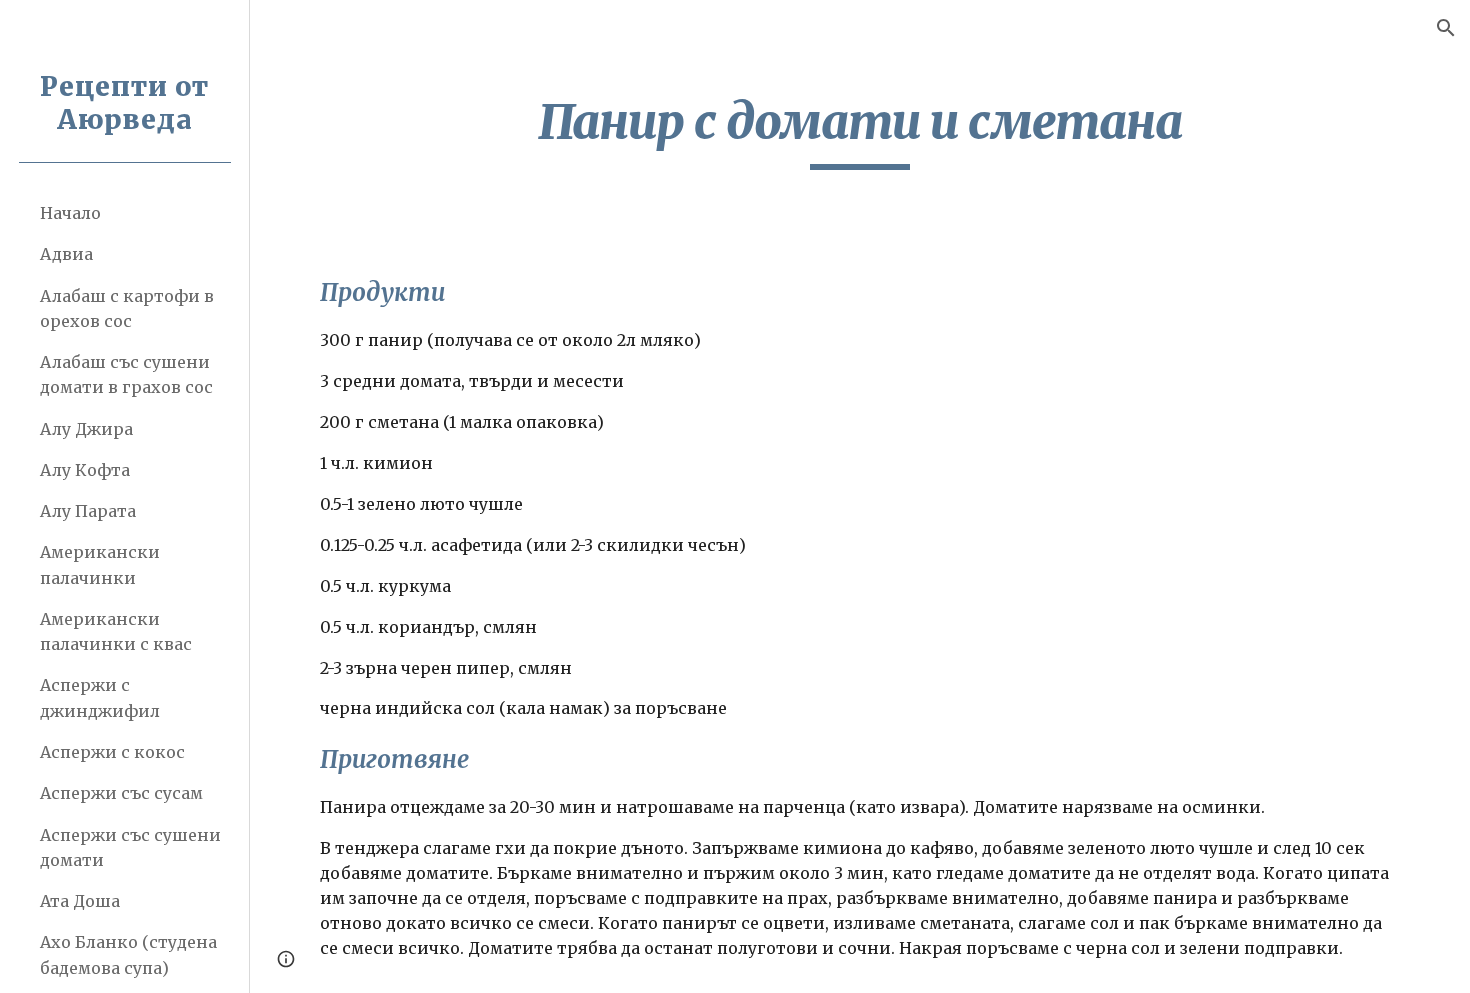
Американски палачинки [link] (100, 564)
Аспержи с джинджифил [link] (100, 697)
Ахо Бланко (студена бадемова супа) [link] (128, 954)
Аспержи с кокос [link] (112, 752)
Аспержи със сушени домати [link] (130, 847)
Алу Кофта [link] (85, 470)
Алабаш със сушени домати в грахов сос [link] (126, 374)
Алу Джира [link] (86, 429)
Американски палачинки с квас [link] (116, 631)
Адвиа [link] (66, 254)
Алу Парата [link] (88, 511)
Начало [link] (70, 213)
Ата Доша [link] (80, 901)
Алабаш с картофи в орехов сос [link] (127, 308)
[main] (859, 131)
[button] (1446, 28)
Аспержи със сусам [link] (121, 793)
